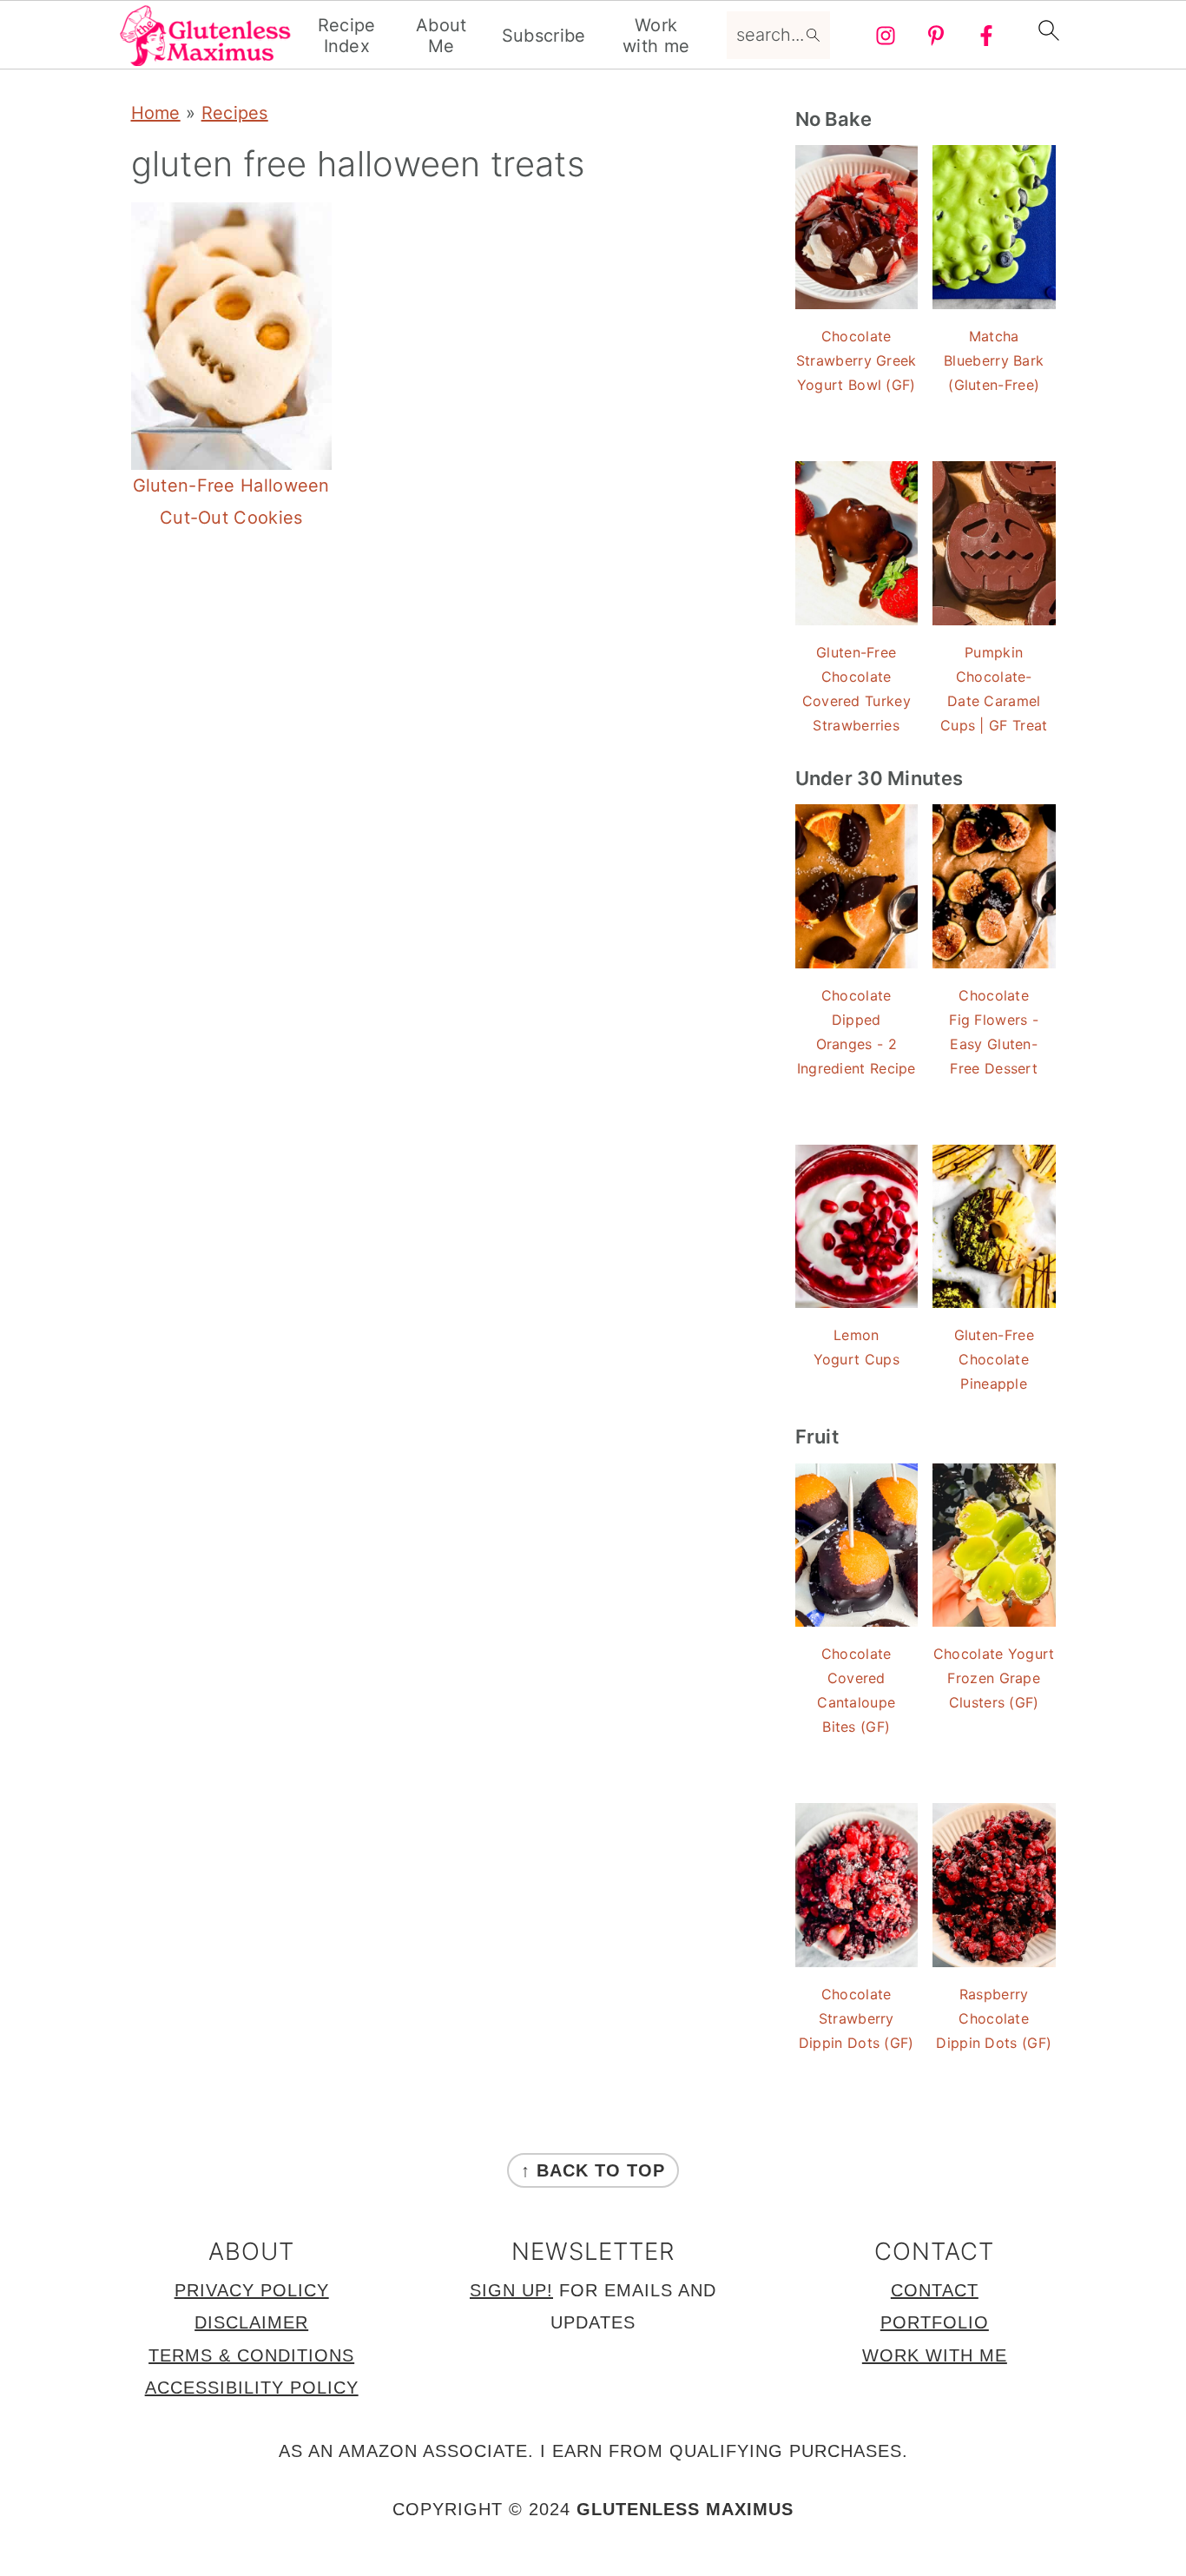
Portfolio (935, 2322)
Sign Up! (511, 2290)
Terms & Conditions (251, 2355)
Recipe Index (347, 36)
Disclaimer (251, 2322)
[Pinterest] (936, 36)
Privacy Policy (252, 2290)
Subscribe (544, 36)
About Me (441, 36)
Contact (935, 2290)
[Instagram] (886, 36)
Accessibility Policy (252, 2388)
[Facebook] (986, 36)
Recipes (235, 113)
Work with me (656, 36)
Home (156, 113)
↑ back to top (593, 2170)
